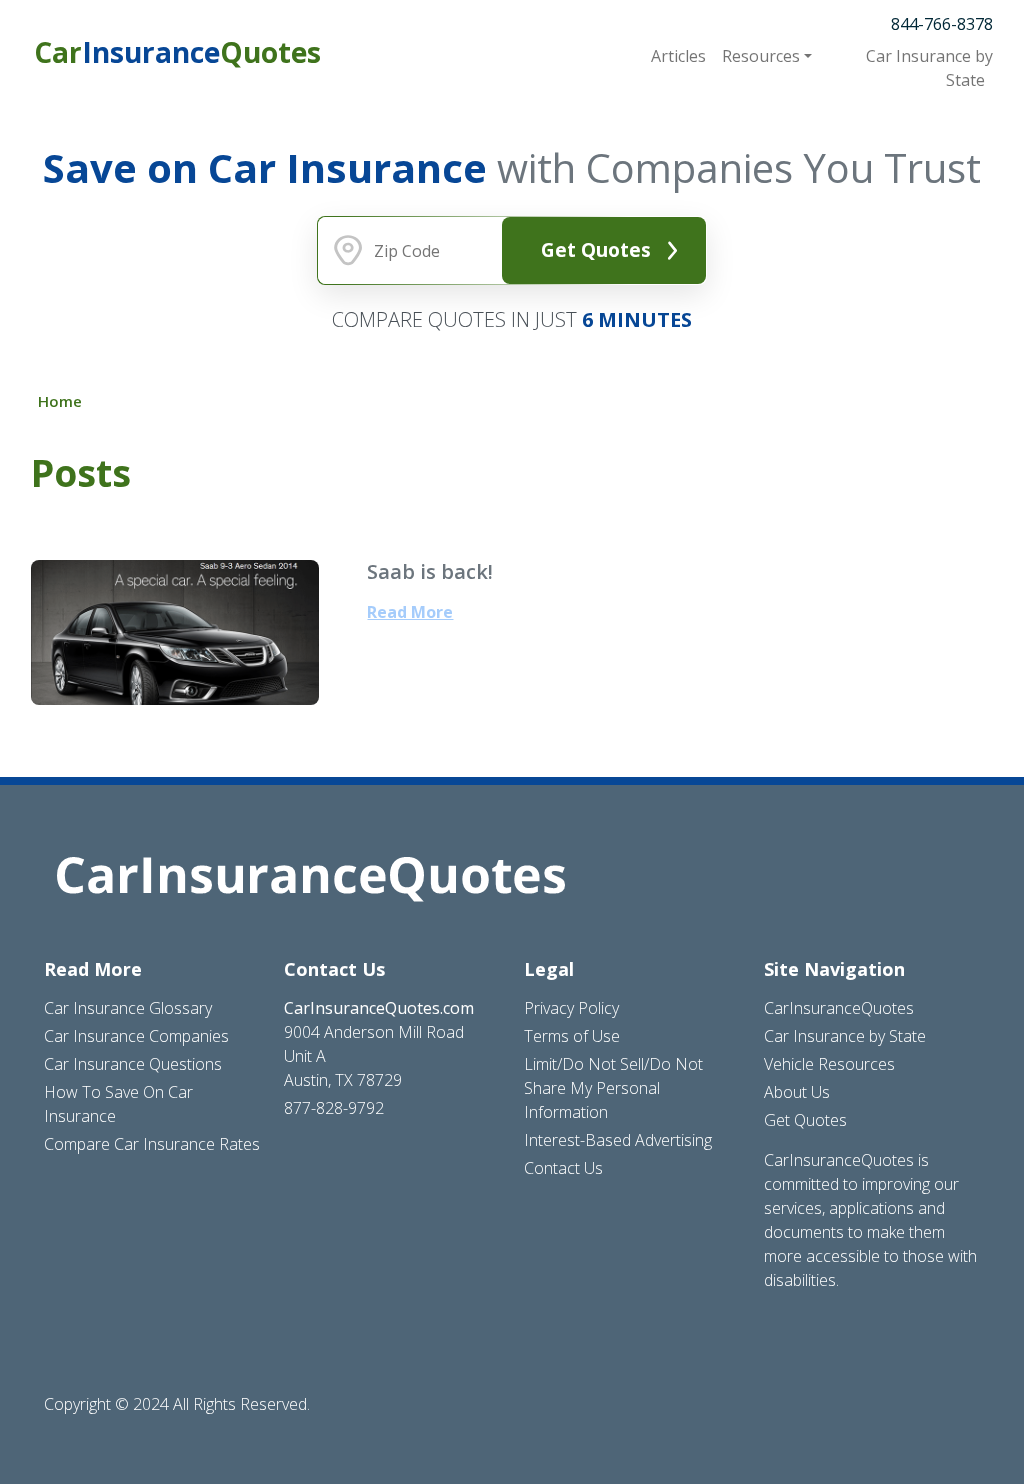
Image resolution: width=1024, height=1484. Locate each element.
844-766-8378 (942, 24)
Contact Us (563, 1168)
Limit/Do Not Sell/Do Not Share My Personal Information (613, 1088)
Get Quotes (596, 249)
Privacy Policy (571, 1008)
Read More (410, 612)
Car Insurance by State (845, 1036)
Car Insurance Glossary (128, 1008)
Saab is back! (430, 571)
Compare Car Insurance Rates (152, 1144)
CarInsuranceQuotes (839, 1008)
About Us (797, 1092)
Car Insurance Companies (136, 1036)
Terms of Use (572, 1036)
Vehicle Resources (829, 1064)
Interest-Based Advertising (618, 1140)
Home (60, 401)
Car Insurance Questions (133, 1064)
